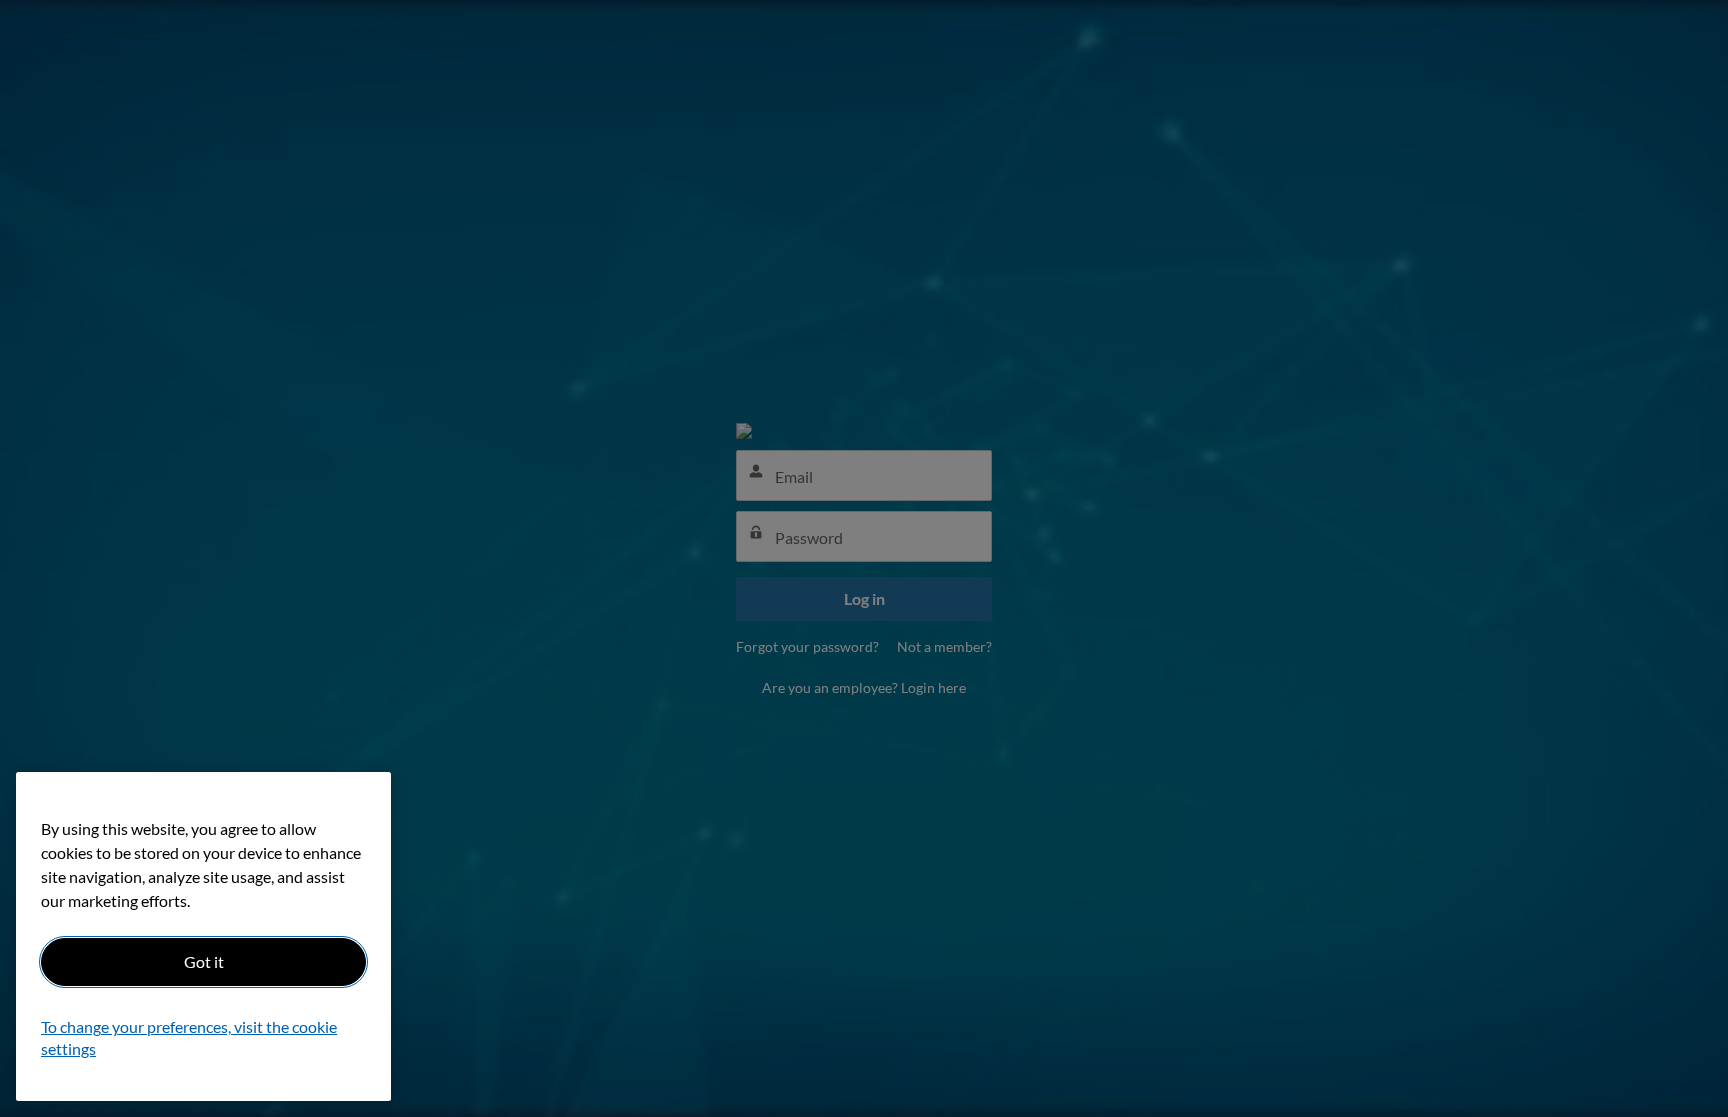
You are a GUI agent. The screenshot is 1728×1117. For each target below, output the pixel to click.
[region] (203, 936)
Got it (204, 961)
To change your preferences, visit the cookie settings (189, 1038)
